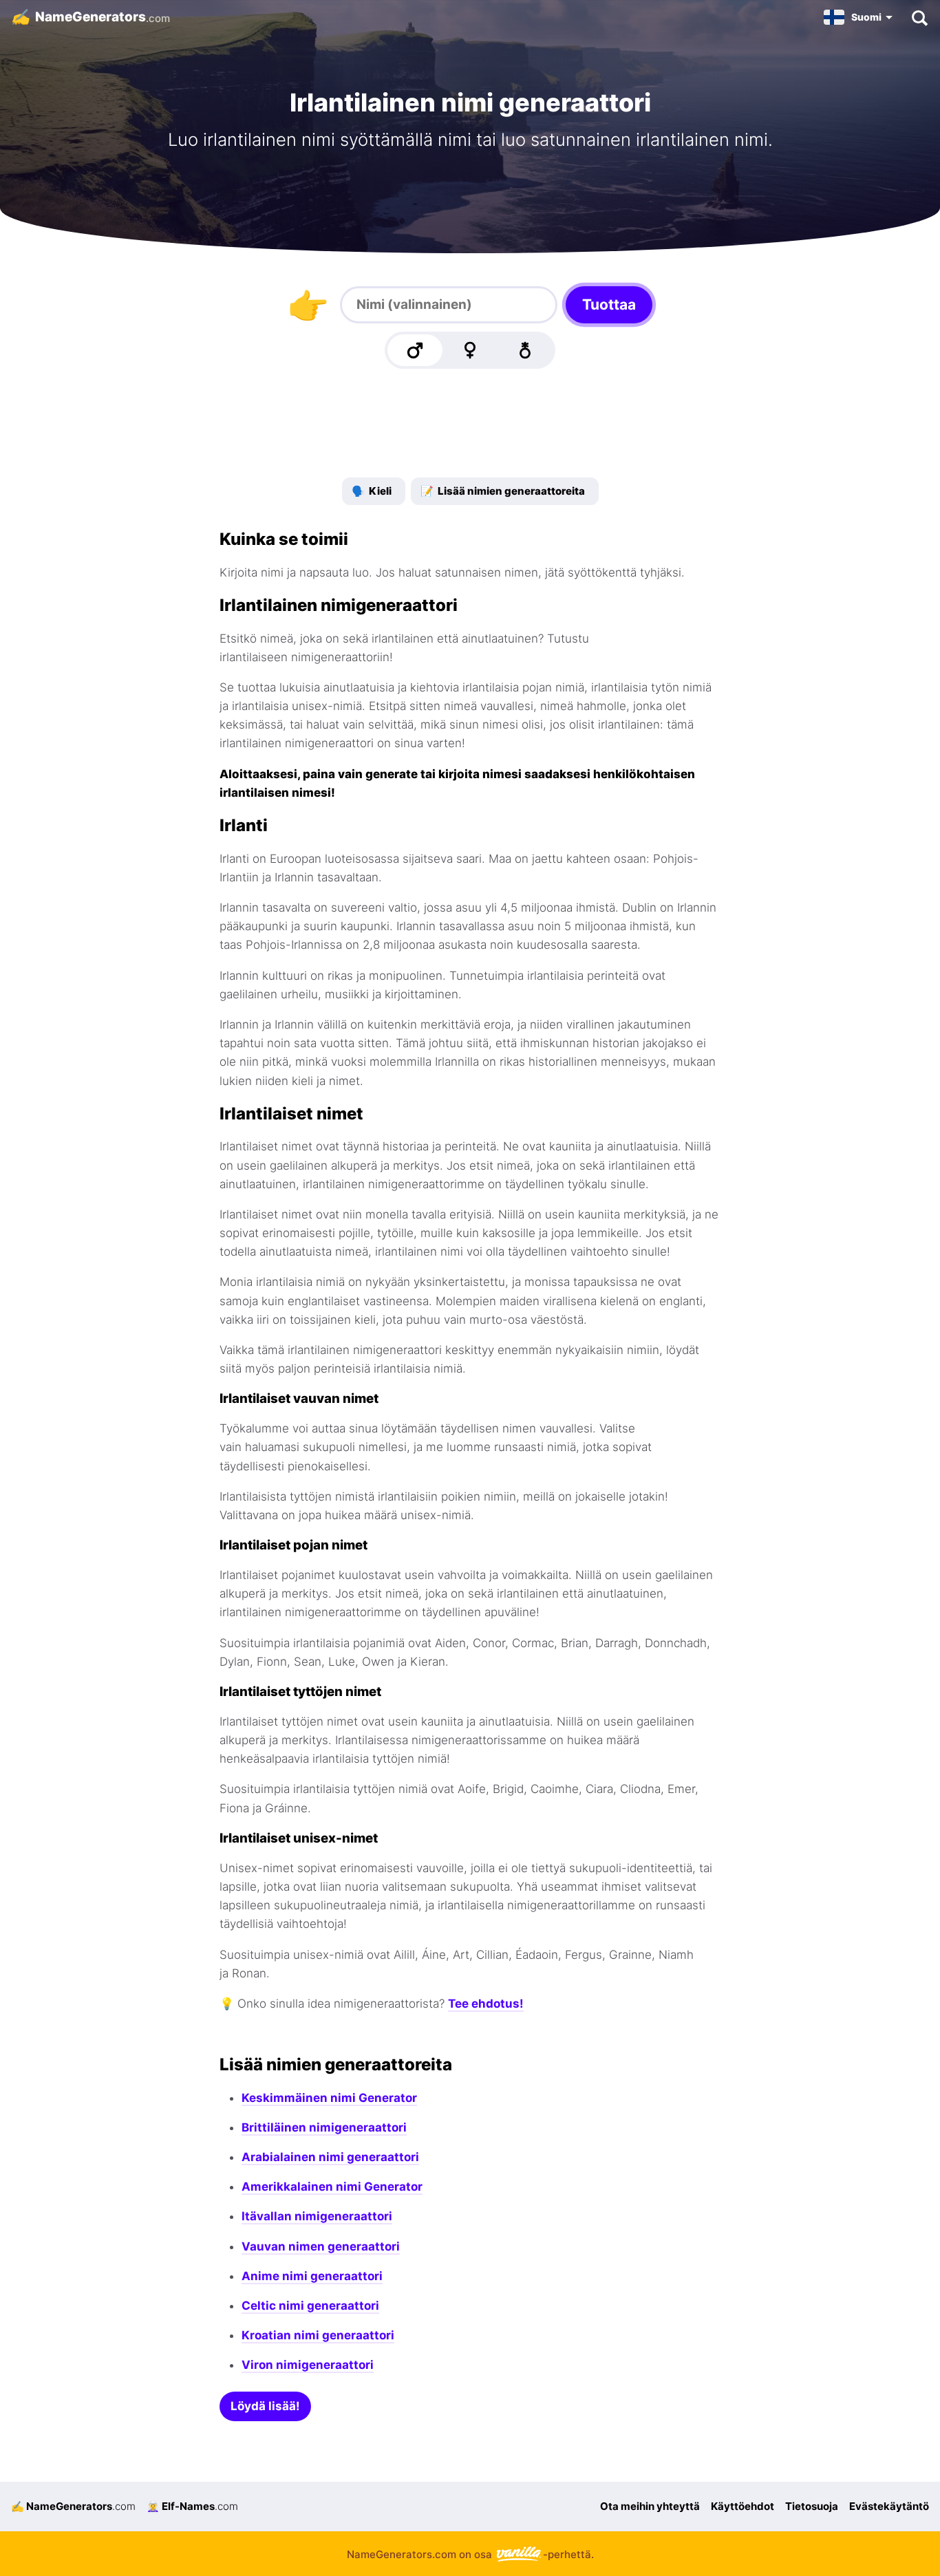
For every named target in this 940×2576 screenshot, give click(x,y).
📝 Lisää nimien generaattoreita (503, 491)
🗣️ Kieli (372, 491)
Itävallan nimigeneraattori (317, 2216)
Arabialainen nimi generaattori (330, 2157)
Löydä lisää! (265, 2406)
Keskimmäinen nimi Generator (329, 2098)
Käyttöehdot (743, 2506)
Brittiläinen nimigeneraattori (324, 2127)
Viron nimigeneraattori (308, 2365)
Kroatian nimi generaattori (318, 2335)
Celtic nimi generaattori (310, 2306)
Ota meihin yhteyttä (650, 2506)
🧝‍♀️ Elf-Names (192, 2506)
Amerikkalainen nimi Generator (332, 2187)
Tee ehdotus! (486, 2004)
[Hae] (919, 17)
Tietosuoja (812, 2506)
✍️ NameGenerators (73, 2506)
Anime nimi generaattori (312, 2276)
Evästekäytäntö (889, 2506)
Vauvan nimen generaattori (321, 2246)
